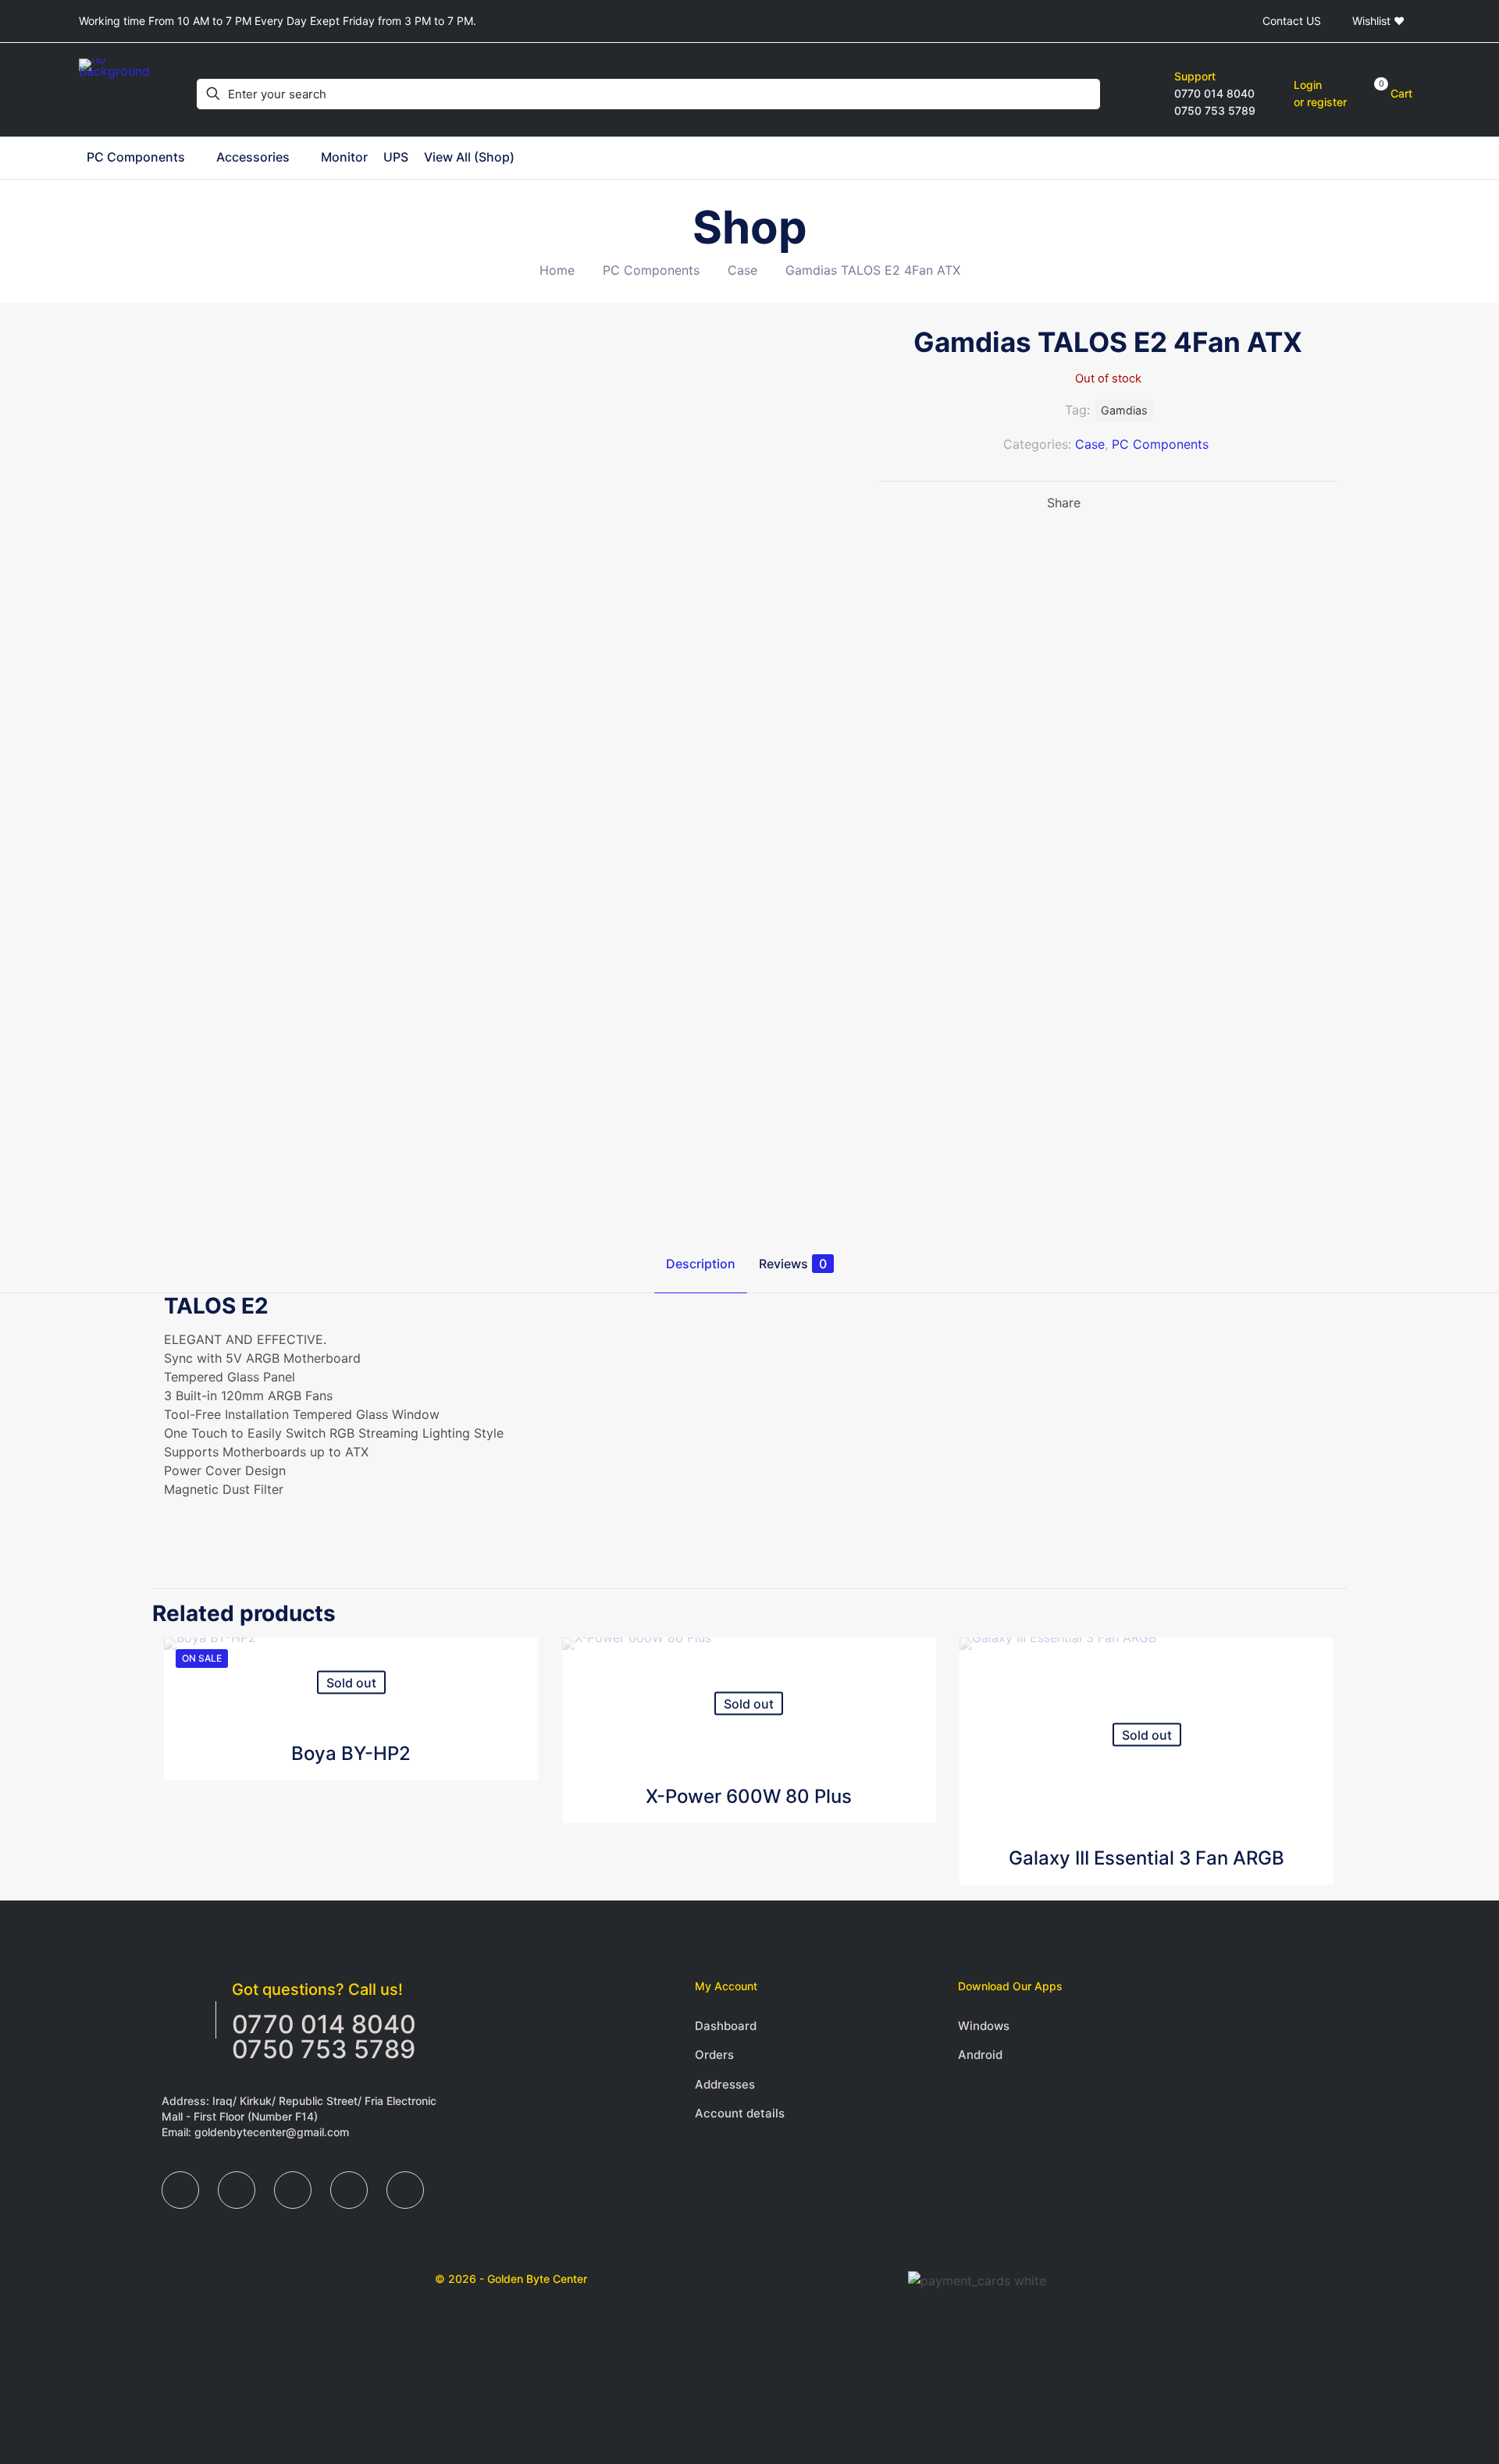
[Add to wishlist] (516, 1693)
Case (742, 270)
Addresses (725, 2084)
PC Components (651, 270)
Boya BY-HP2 (351, 1753)
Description (701, 1264)
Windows (984, 2026)
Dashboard (726, 2026)
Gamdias (1124, 410)
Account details (740, 2113)
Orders (714, 2055)
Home (557, 270)
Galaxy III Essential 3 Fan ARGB (1147, 1858)
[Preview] (516, 1726)
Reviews (793, 1264)
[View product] (516, 1659)
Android (980, 2055)
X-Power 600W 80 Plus (749, 1796)
